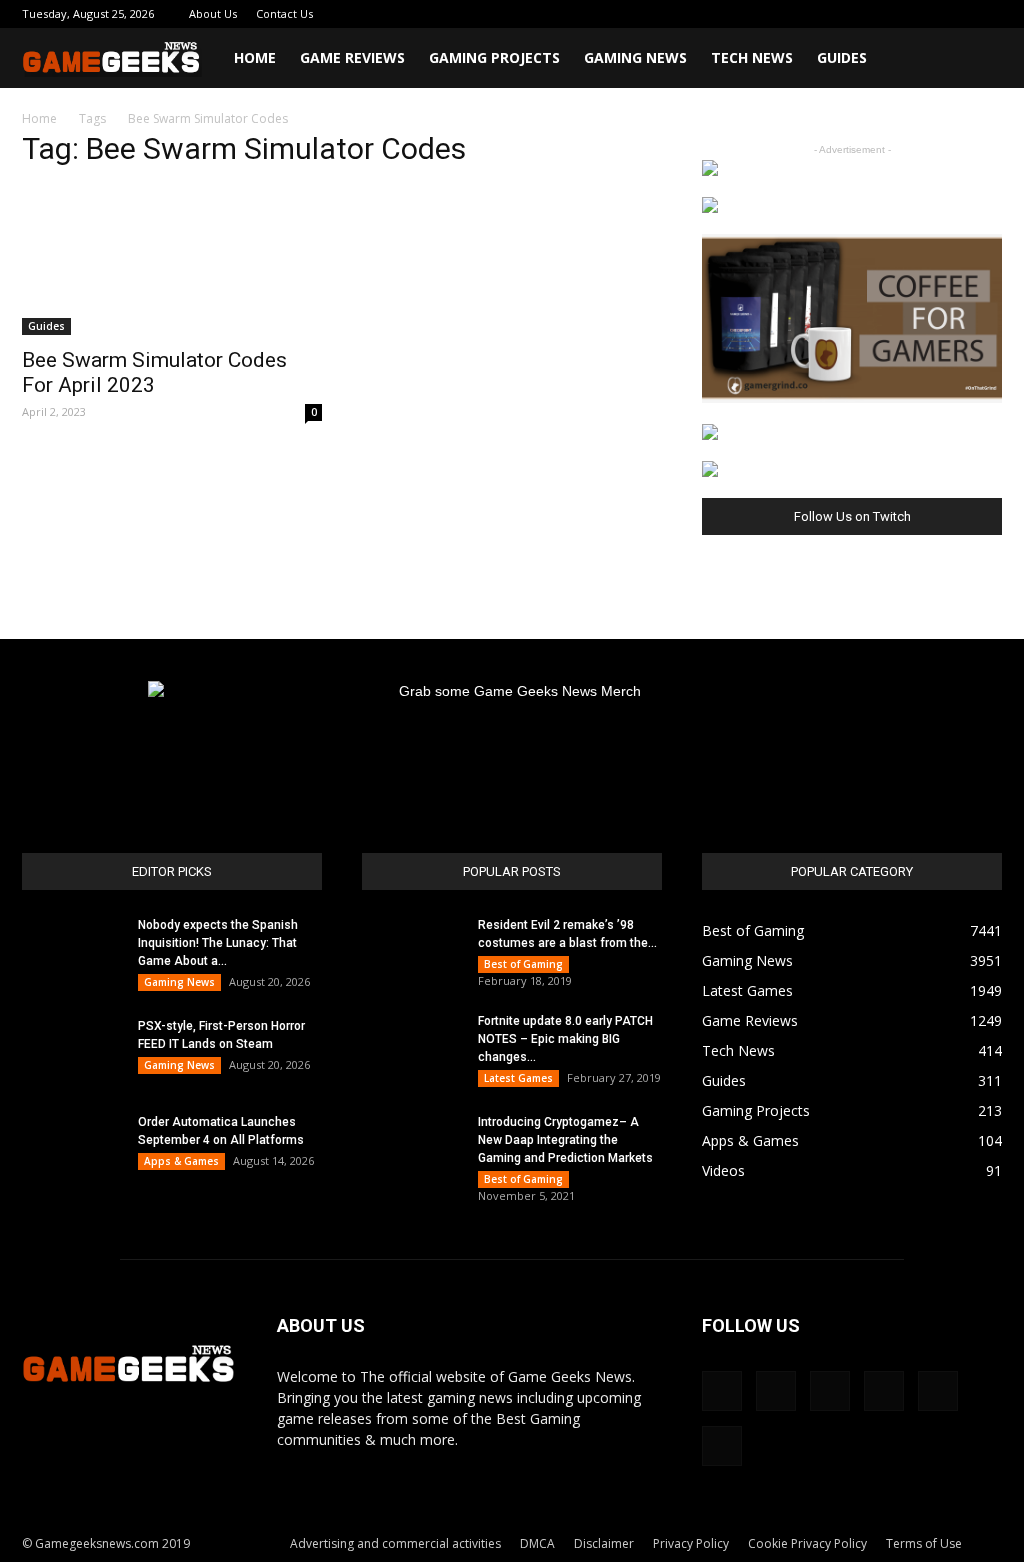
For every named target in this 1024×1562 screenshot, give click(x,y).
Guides (842, 57)
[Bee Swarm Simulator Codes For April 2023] (172, 261)
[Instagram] (855, 14)
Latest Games (518, 1078)
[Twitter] (921, 14)
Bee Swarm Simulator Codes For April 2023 (154, 372)
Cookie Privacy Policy (807, 1543)
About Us (213, 13)
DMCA (537, 1543)
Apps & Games (181, 1161)
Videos (723, 1170)
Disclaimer (604, 1543)
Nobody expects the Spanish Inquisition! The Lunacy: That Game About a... (218, 943)
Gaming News (635, 57)
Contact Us (284, 13)
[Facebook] (822, 14)
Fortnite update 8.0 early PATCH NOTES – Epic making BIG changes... (565, 1039)
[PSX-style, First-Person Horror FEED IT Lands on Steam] (72, 1052)
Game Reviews (352, 57)
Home (255, 57)
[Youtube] (987, 14)
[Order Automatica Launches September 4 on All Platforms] (72, 1148)
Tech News (752, 57)
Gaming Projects (494, 57)
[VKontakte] (954, 14)
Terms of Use (924, 1543)
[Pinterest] (888, 14)
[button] (978, 59)
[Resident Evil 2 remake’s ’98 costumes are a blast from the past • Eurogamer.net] (412, 951)
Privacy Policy (691, 1543)
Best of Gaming (523, 964)
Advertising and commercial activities (395, 1543)
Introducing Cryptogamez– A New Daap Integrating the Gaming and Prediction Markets (565, 1140)
